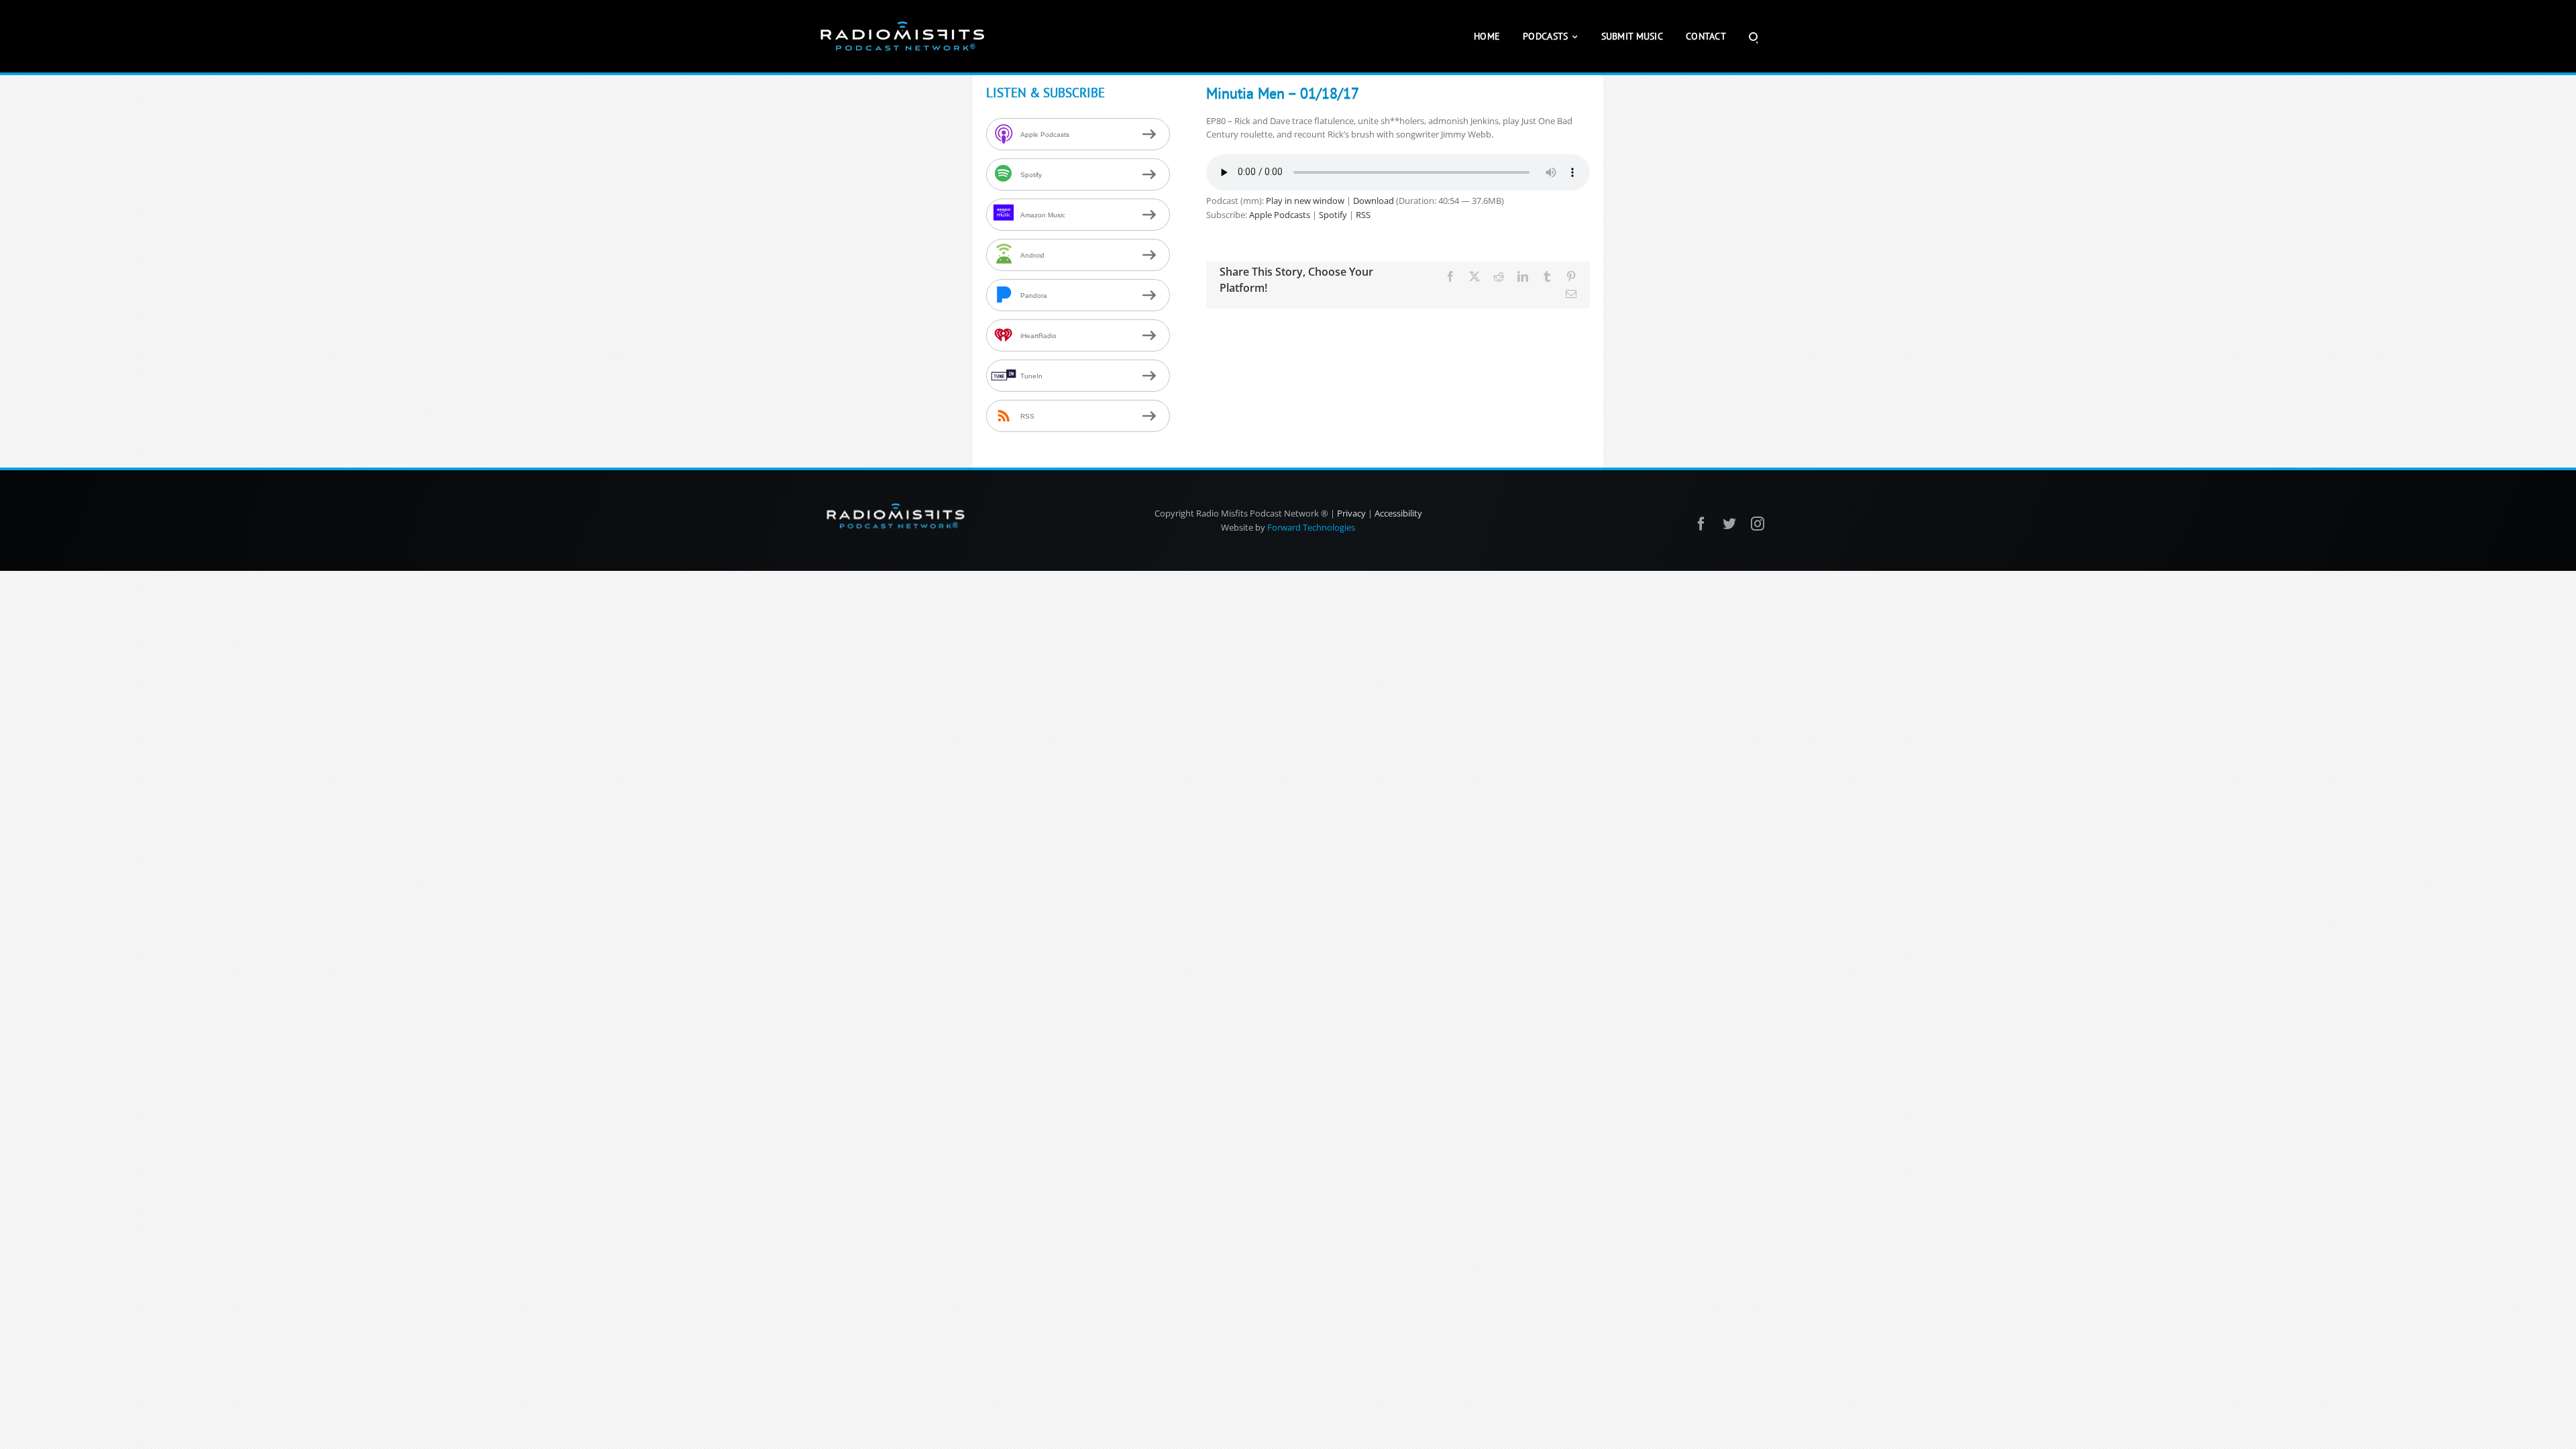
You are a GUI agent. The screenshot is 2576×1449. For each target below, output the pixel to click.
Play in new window (1305, 201)
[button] (1753, 36)
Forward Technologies (1311, 527)
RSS (1363, 215)
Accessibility (1398, 513)
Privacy (1351, 513)
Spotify (1333, 215)
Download (1374, 201)
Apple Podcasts (1280, 215)
